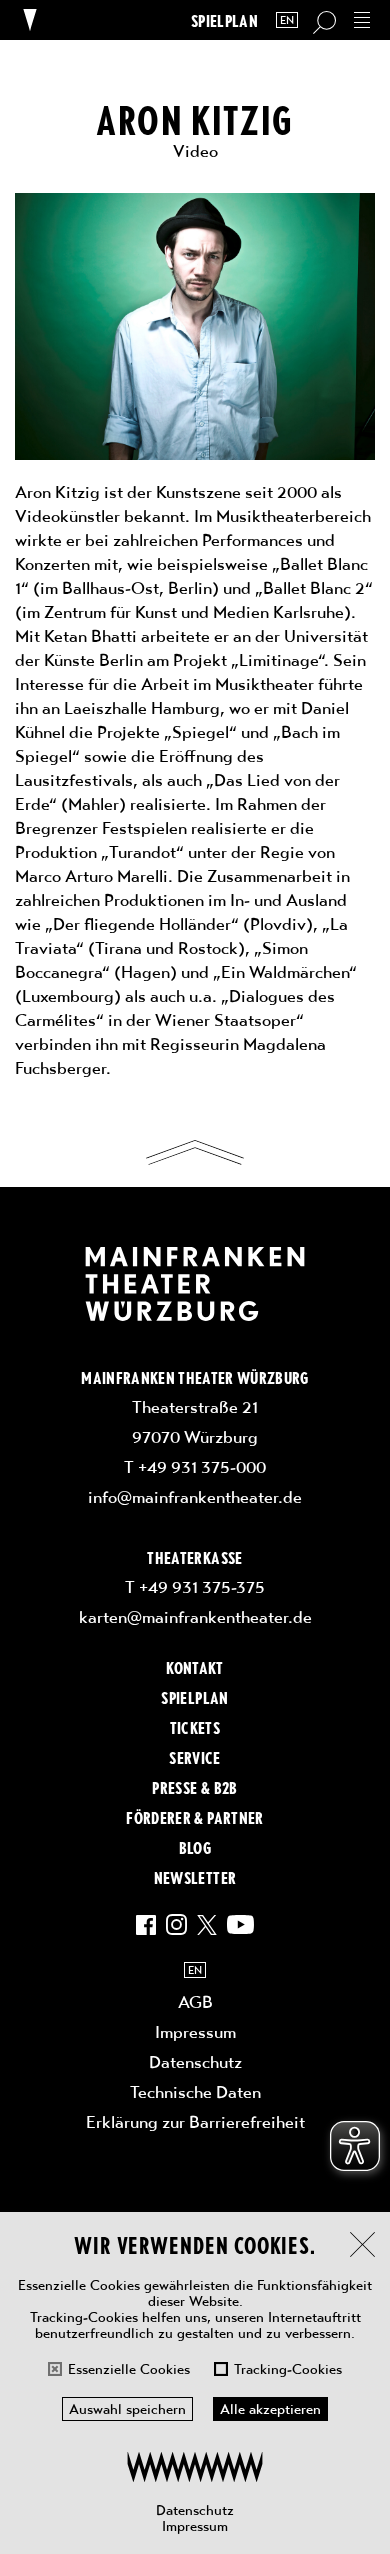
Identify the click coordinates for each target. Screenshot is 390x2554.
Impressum (195, 2526)
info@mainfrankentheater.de (195, 1497)
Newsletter (195, 1877)
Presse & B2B (194, 1787)
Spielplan (224, 20)
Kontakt (194, 1667)
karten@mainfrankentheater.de (195, 1617)
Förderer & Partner (194, 1817)
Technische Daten (195, 2092)
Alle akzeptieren (270, 2409)
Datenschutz (195, 2510)
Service (194, 1757)
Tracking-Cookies (288, 2369)
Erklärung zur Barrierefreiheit (195, 2122)
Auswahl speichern (127, 2409)
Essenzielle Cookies (129, 2369)
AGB (195, 2002)
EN (287, 20)
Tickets (195, 1727)
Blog (195, 1847)
